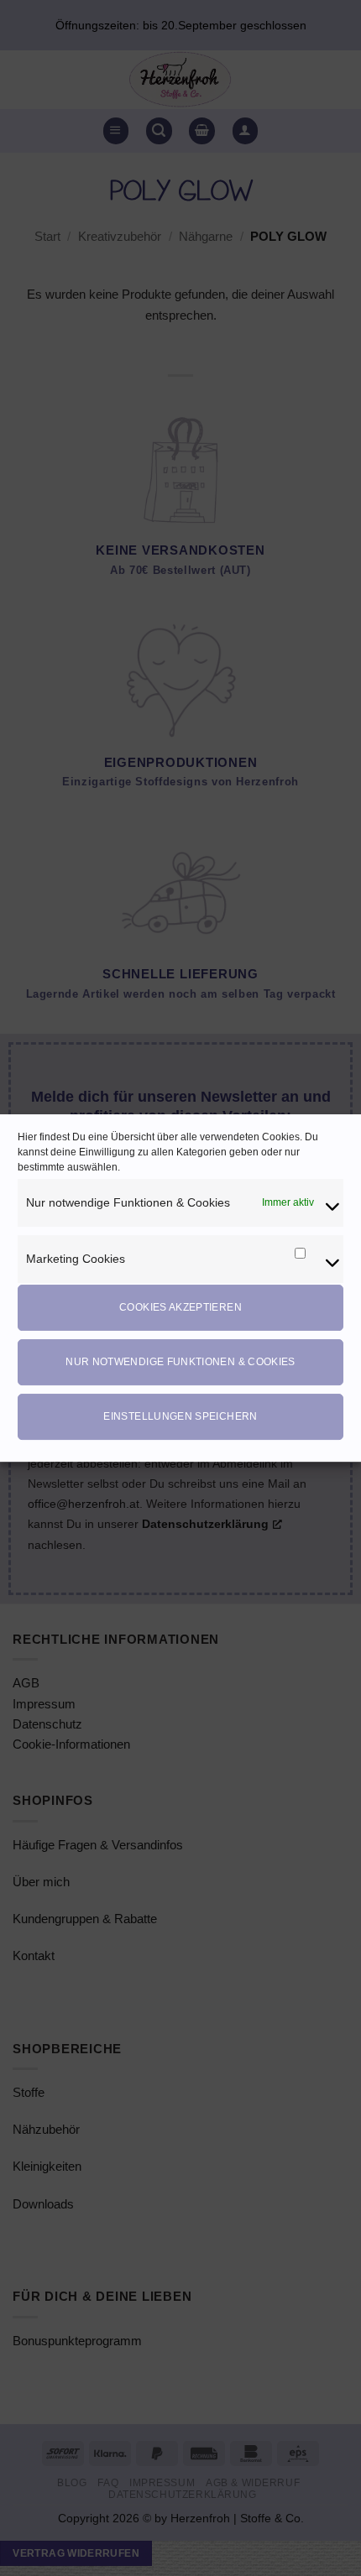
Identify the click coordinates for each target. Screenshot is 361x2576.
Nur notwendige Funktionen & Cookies (180, 1362)
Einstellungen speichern (180, 1416)
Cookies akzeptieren (180, 1307)
